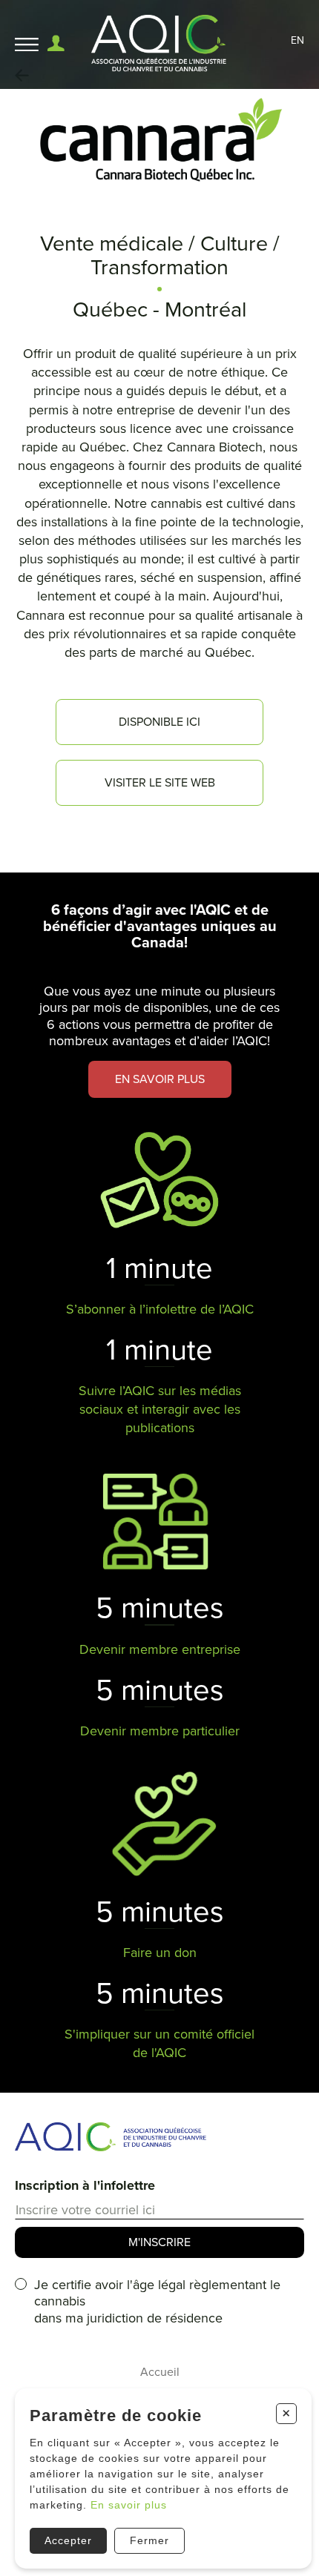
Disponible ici (159, 722)
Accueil (160, 2372)
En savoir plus (129, 2505)
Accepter (68, 2540)
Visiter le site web (160, 783)
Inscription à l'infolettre (85, 2185)
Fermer (149, 2540)
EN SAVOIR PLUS (160, 1079)
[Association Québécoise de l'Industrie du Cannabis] (160, 44)
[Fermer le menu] (27, 45)
